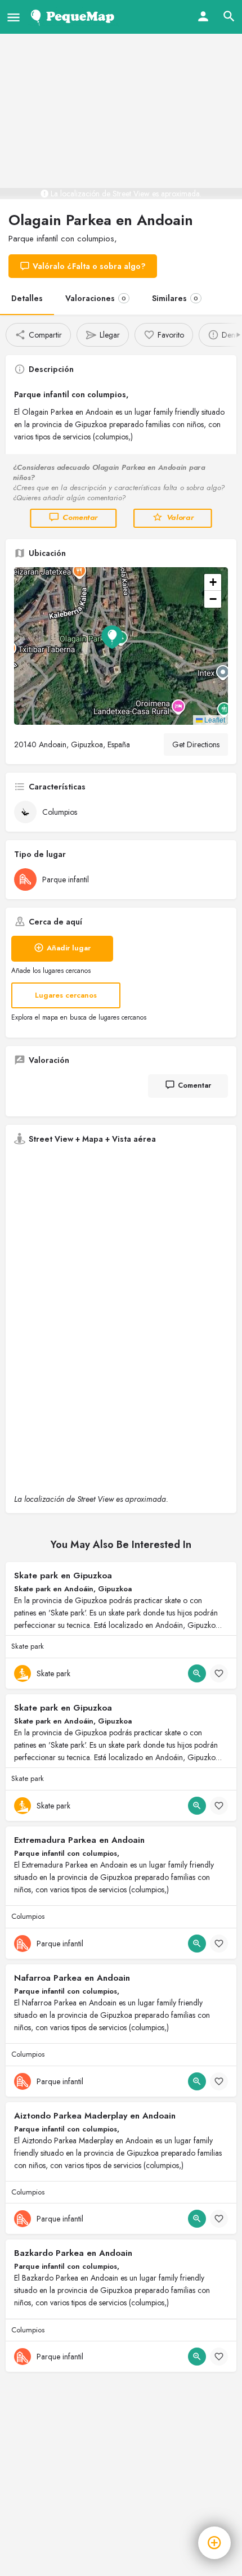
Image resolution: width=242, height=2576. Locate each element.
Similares (175, 298)
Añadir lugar (69, 948)
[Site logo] (75, 17)
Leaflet (214, 719)
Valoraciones (96, 298)
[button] (121, 646)
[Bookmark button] (219, 1673)
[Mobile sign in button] (203, 16)
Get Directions (196, 744)
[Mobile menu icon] (14, 17)
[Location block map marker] (112, 637)
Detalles (27, 298)
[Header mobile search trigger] (229, 16)
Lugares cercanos (66, 995)
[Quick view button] (197, 1673)
